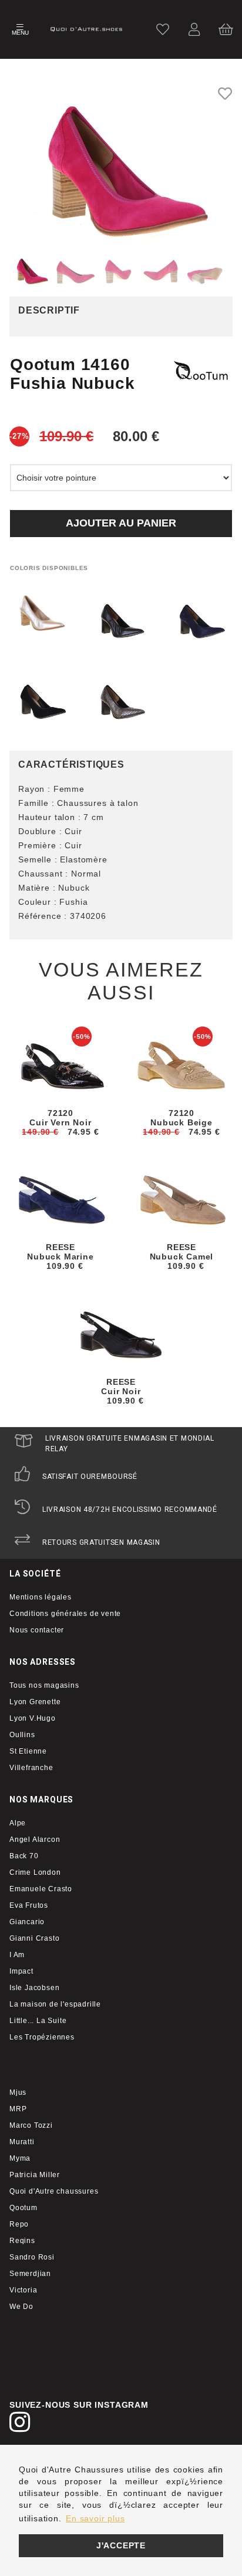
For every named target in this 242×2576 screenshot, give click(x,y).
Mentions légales (41, 1597)
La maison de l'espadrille (55, 2004)
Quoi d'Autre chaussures (54, 2191)
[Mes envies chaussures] (163, 29)
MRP (18, 2109)
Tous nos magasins (44, 1685)
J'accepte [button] (121, 2545)
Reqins (22, 2241)
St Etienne (28, 1751)
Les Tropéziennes (42, 2037)
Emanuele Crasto (41, 1889)
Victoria (23, 2290)
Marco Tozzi (31, 2125)
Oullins (22, 1735)
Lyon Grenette (35, 1702)
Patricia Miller (35, 2175)
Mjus (18, 2092)
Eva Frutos (29, 1905)
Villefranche (31, 1768)
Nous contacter (37, 1630)
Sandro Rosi (32, 2257)
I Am (17, 1955)
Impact (21, 1971)
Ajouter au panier (121, 523)
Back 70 (24, 1856)
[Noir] (121, 621)
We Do (21, 2307)
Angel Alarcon (35, 1839)
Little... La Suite (38, 2021)
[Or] (41, 613)
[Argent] (121, 701)
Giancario (27, 1922)
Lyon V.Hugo (33, 1718)
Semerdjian (30, 2274)
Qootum (23, 2208)
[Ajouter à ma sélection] (225, 94)
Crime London (35, 1872)
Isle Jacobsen (34, 1988)
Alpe (18, 1823)
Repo (19, 2224)
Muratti (22, 2142)
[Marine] (201, 621)
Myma (20, 2158)
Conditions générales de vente (65, 1614)
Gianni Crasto (34, 1938)
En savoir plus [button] (95, 2518)
